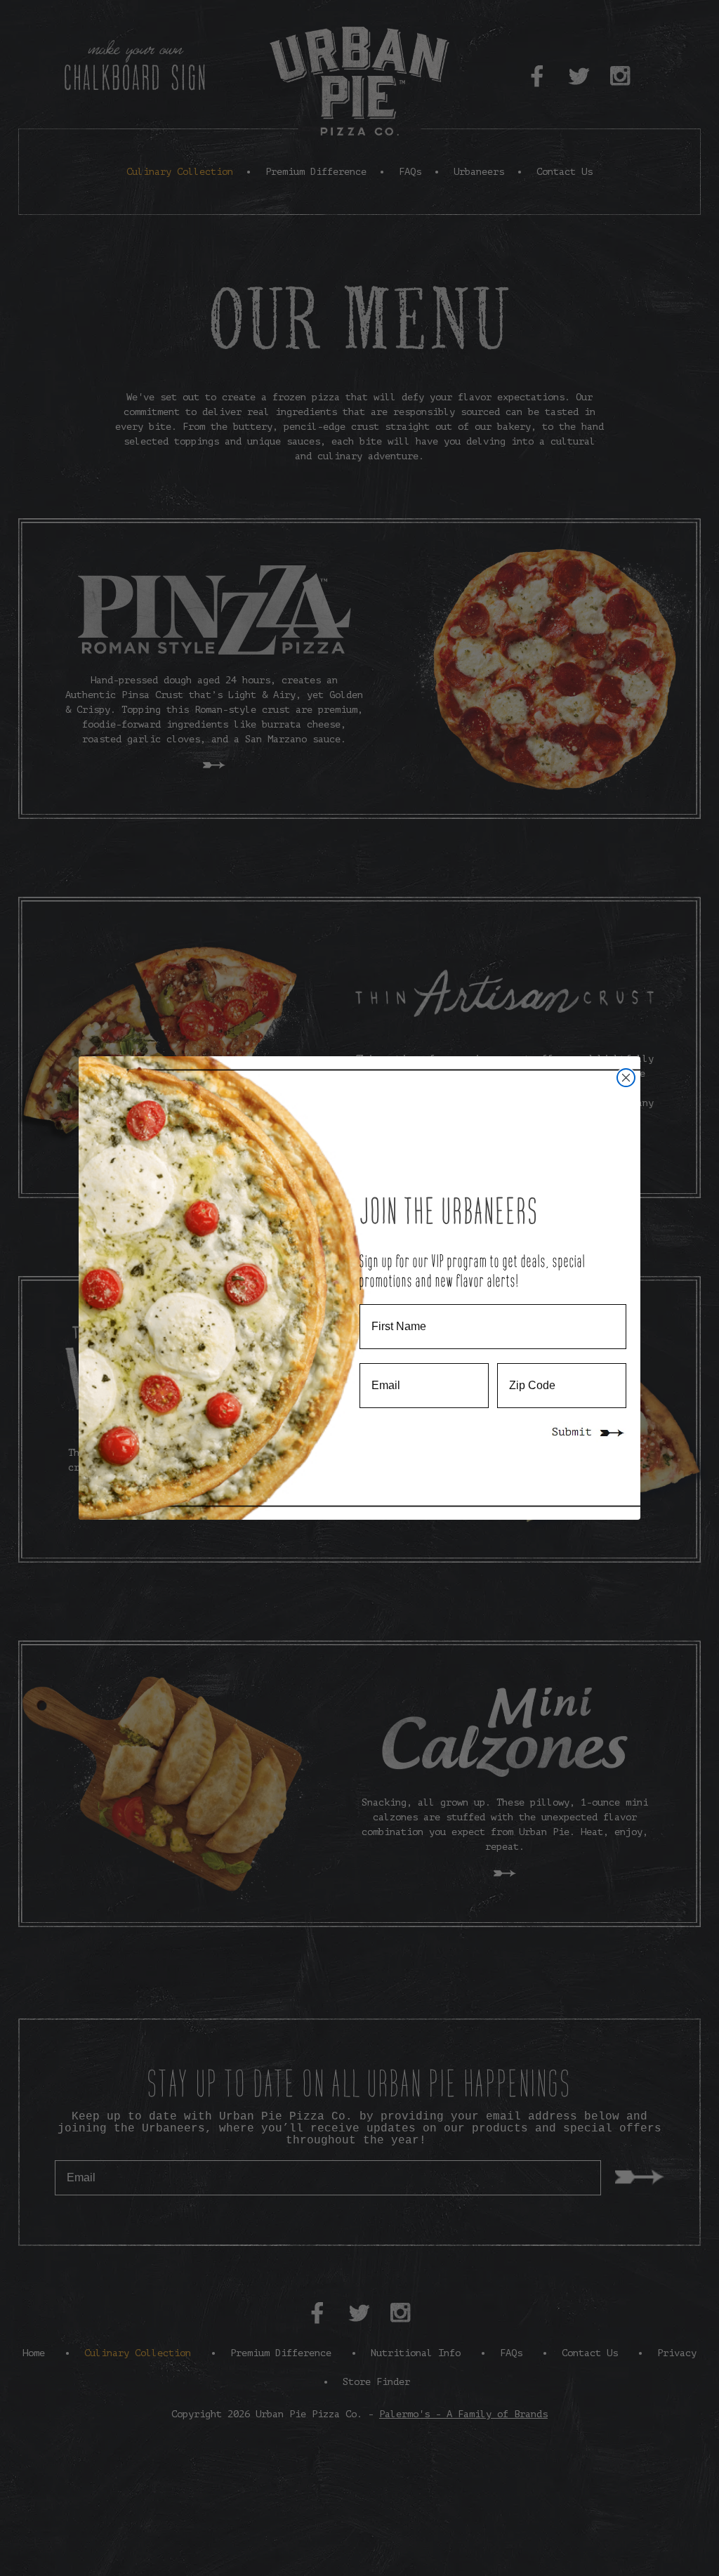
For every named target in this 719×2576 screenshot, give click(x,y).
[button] (588, 1433)
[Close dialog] (626, 1078)
